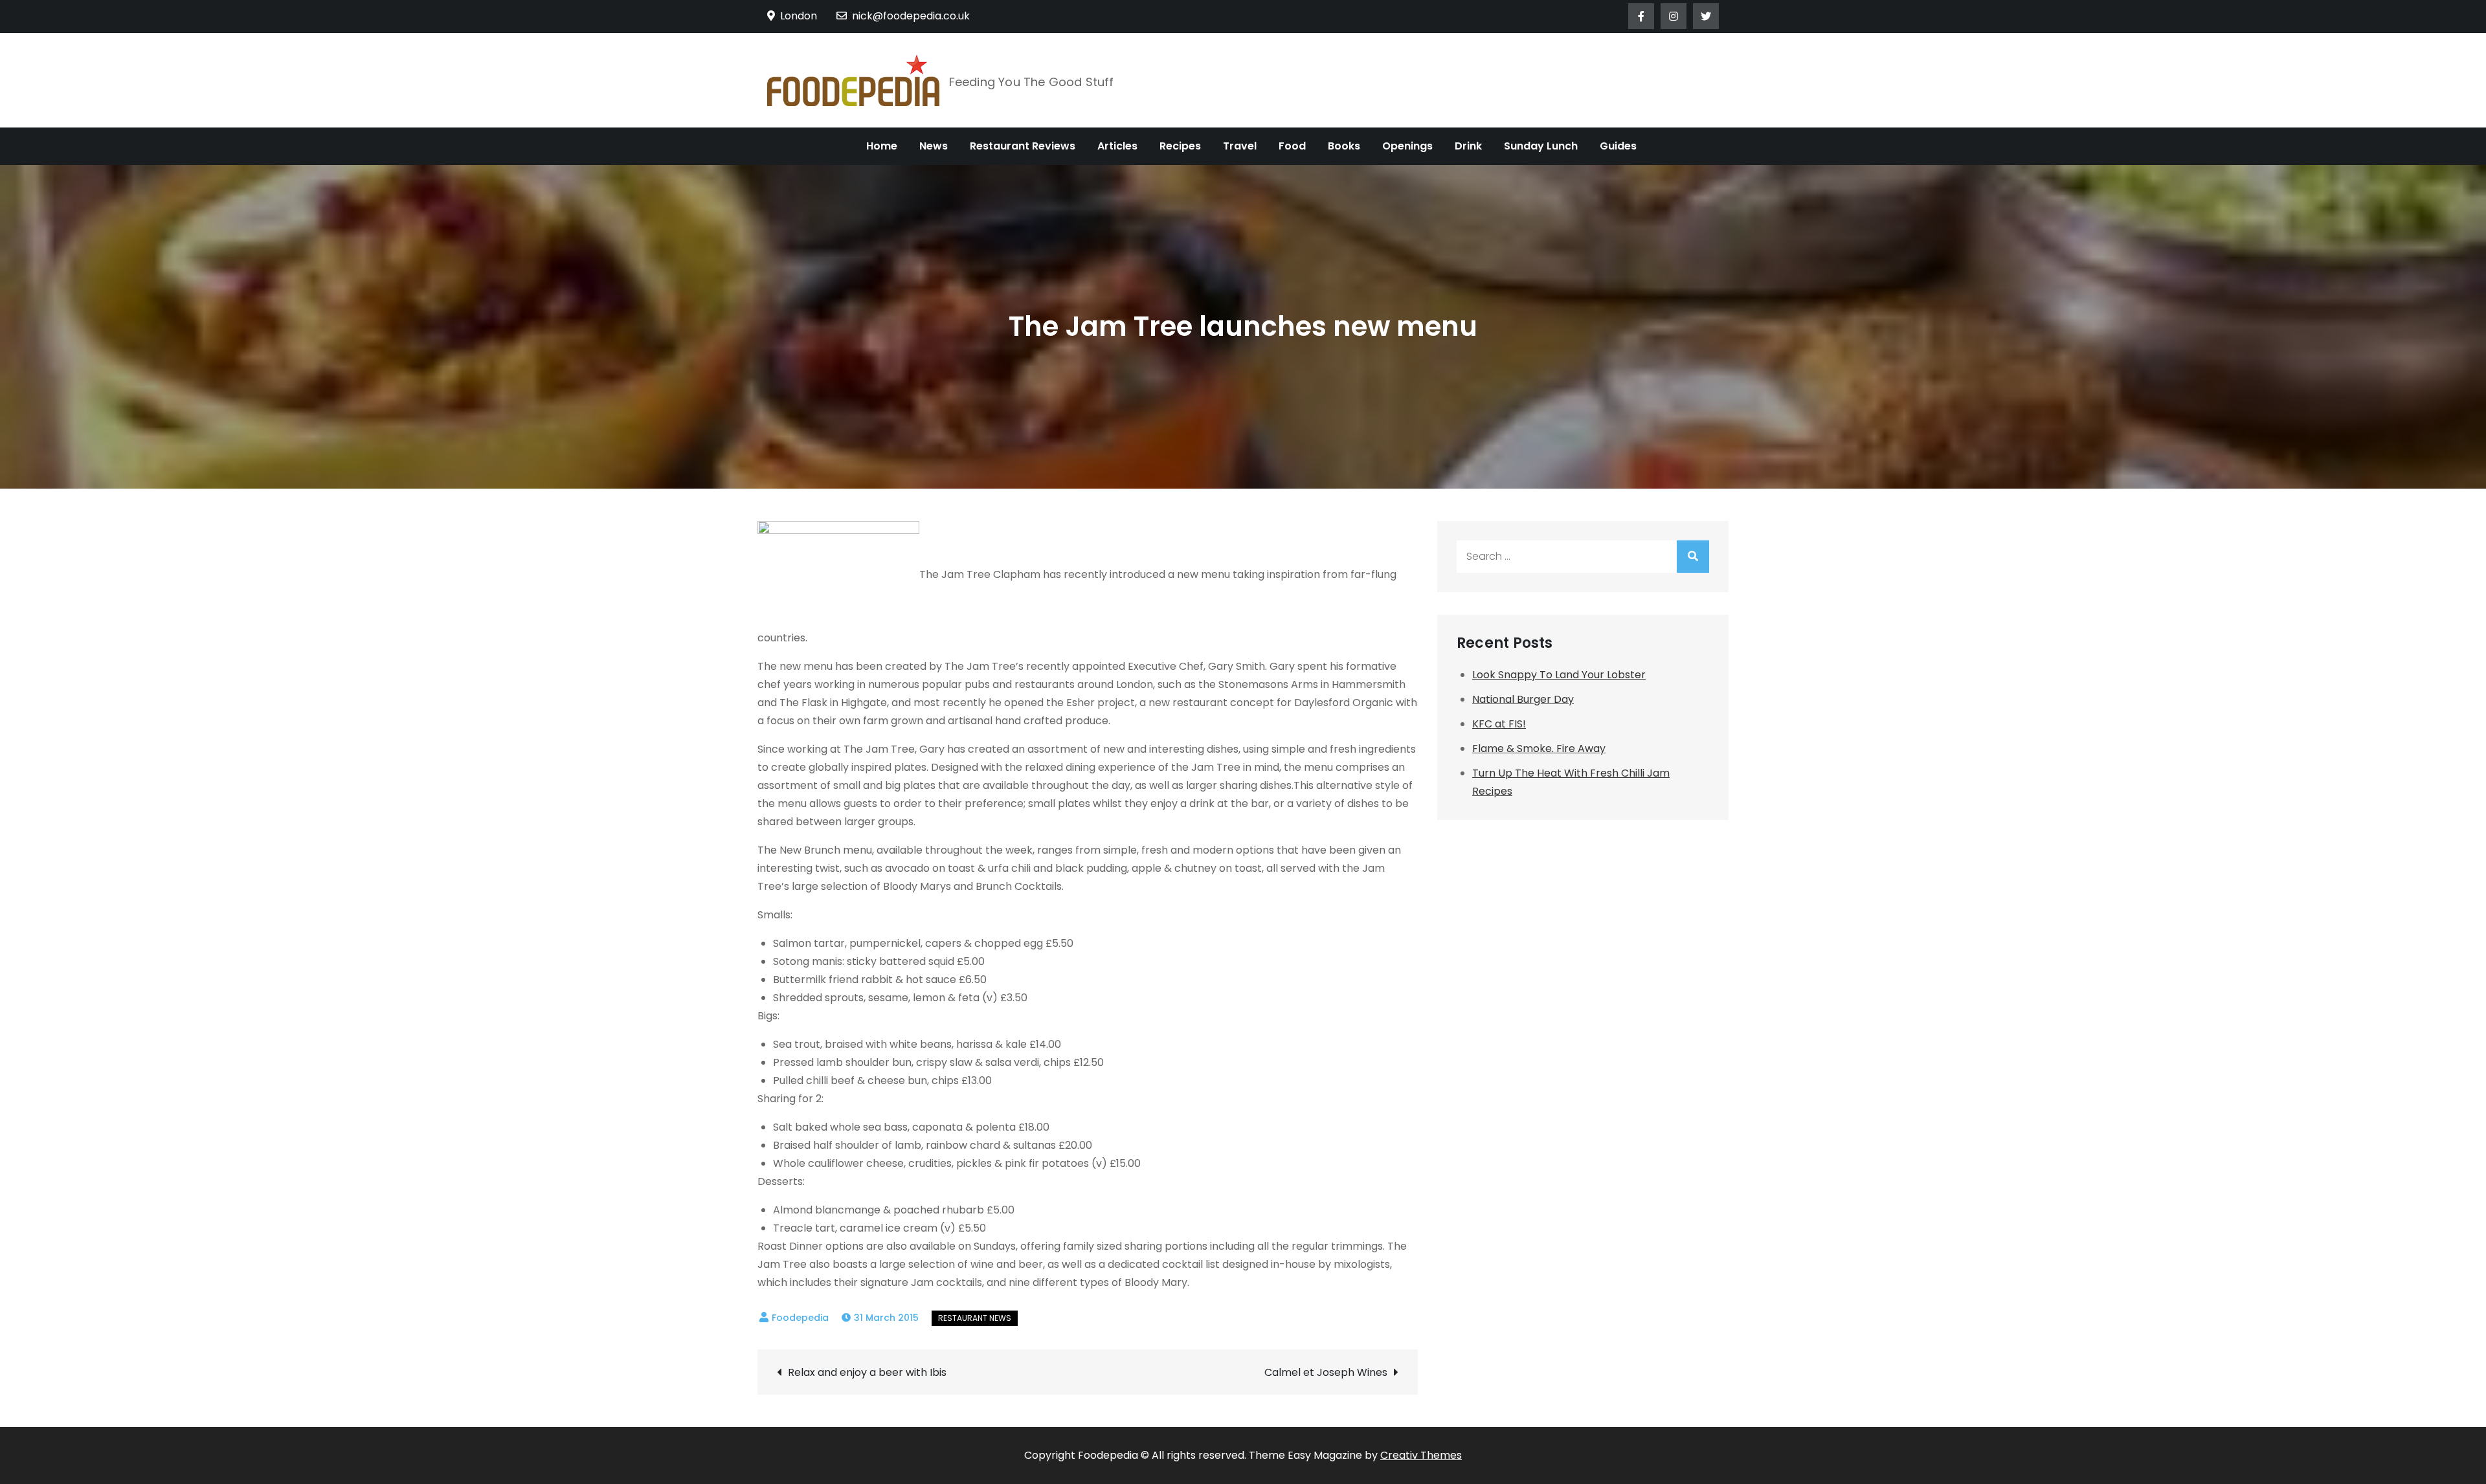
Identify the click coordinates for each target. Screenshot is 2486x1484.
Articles (1117, 146)
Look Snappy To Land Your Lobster (1559, 675)
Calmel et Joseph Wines (1326, 1372)
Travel (1240, 146)
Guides (1618, 146)
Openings (1407, 146)
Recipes (1180, 146)
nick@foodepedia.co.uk (911, 16)
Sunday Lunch (1541, 146)
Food (1292, 146)
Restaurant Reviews (1023, 146)
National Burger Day (1523, 699)
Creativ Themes (1421, 1455)
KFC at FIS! (1499, 724)
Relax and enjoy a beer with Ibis (867, 1372)
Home (882, 146)
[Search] (1693, 557)
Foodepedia (800, 1318)
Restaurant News (975, 1318)
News (934, 146)
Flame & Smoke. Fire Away (1539, 748)
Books (1344, 146)
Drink (1468, 146)
